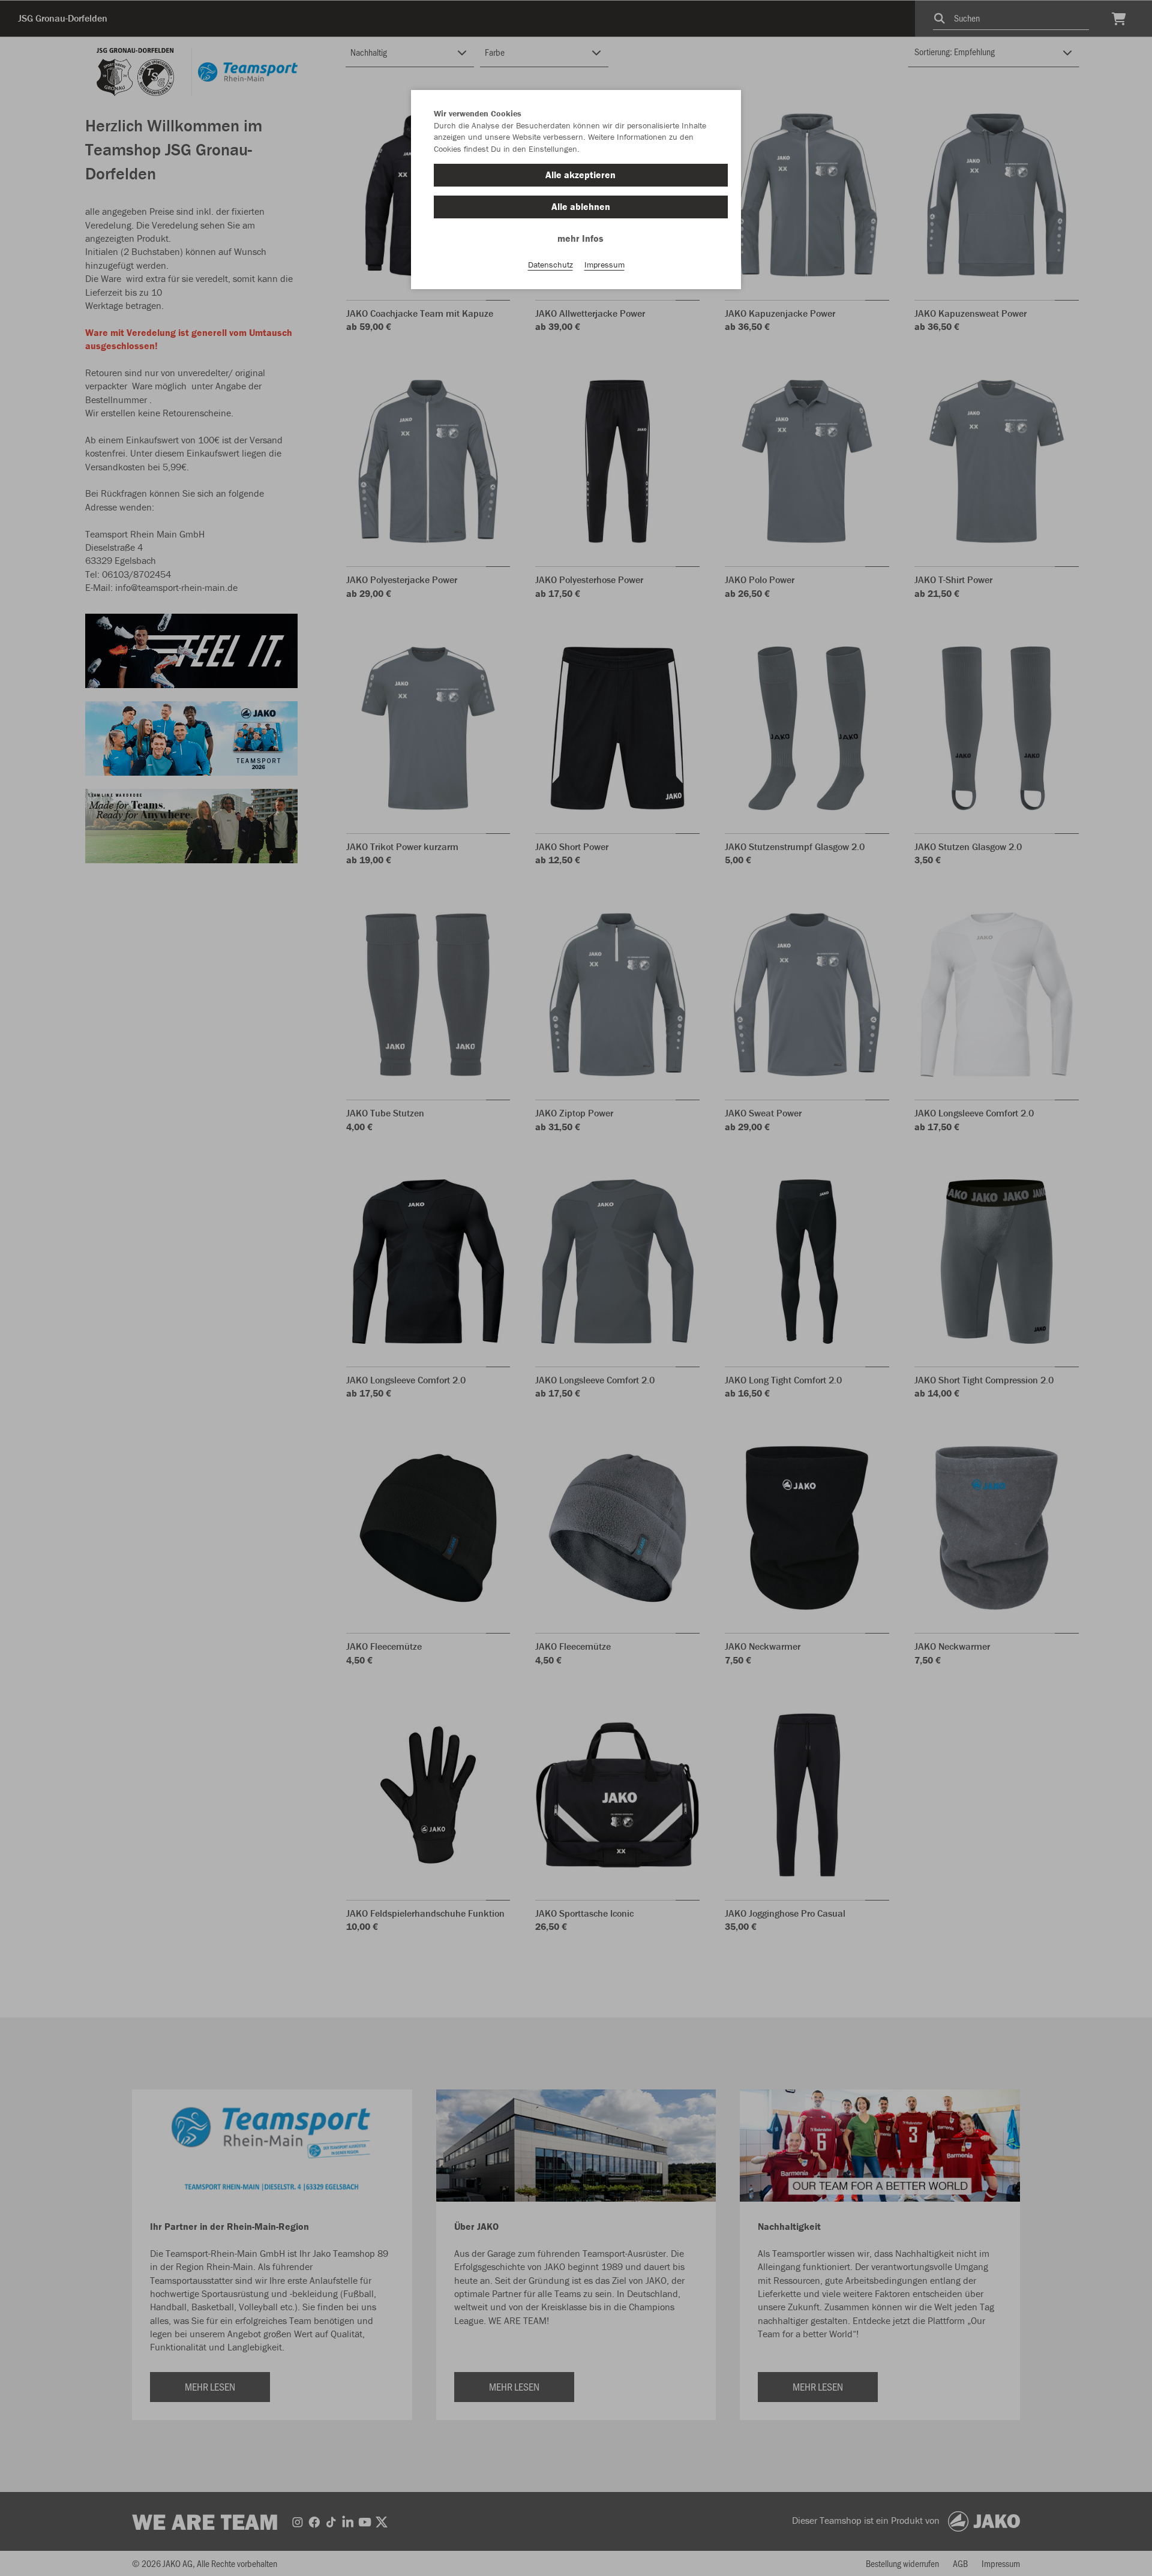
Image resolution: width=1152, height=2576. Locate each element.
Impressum (604, 265)
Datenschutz (550, 265)
